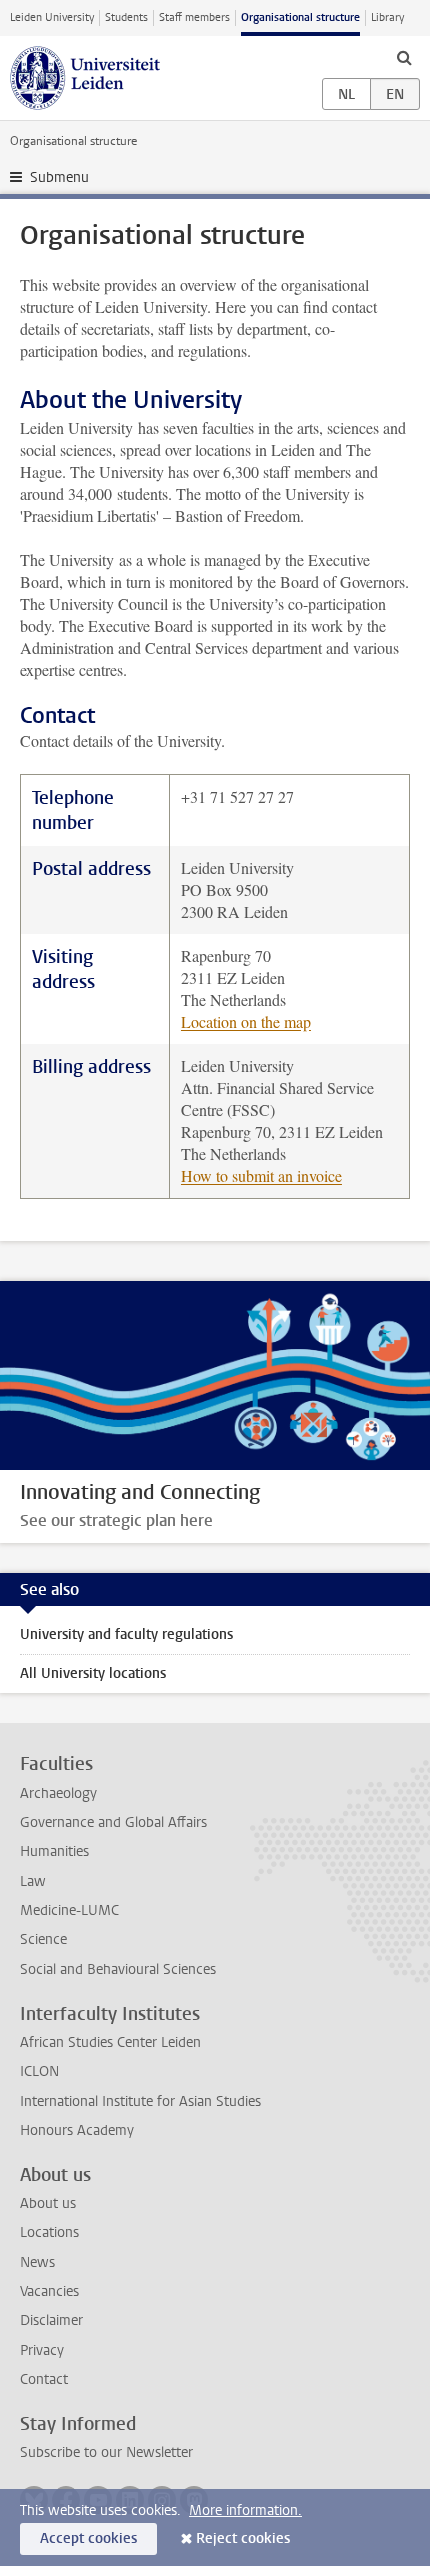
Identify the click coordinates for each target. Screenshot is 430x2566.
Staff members (194, 17)
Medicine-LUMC (69, 1910)
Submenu (59, 177)
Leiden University (52, 17)
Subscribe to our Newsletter (106, 2452)
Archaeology (58, 1793)
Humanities (54, 1851)
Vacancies (49, 2291)
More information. (245, 2510)
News (37, 2262)
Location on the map (246, 1021)
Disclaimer (51, 2320)
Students (126, 17)
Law (33, 1881)
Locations (49, 2232)
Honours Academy (77, 2130)
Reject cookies (243, 2538)
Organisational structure (300, 17)
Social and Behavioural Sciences (118, 1969)
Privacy (42, 2350)
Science (43, 1939)
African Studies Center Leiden (110, 2042)
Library (387, 17)
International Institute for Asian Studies (140, 2101)
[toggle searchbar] (404, 57)
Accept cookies (88, 2538)
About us (48, 2203)
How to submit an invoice (261, 1175)
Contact (44, 2379)
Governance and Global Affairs (113, 1822)
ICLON (39, 2071)
